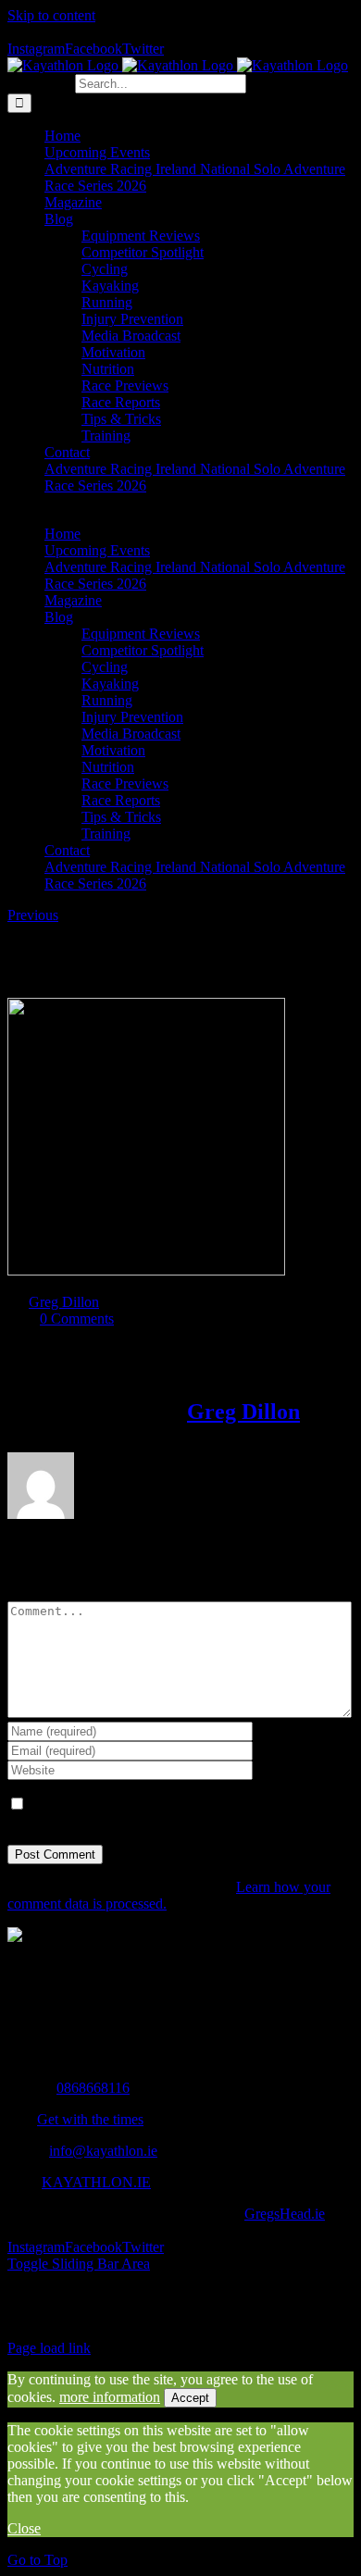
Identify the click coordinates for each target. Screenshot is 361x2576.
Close (24, 2528)
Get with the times (90, 2119)
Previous (33, 915)
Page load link (49, 2348)
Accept (190, 2398)
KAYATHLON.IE (96, 2182)
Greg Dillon (64, 1302)
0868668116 (93, 2088)
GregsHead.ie (285, 2214)
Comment (36, 1593)
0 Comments (77, 1319)
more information (110, 2397)
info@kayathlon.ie (103, 2151)
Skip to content (51, 15)
